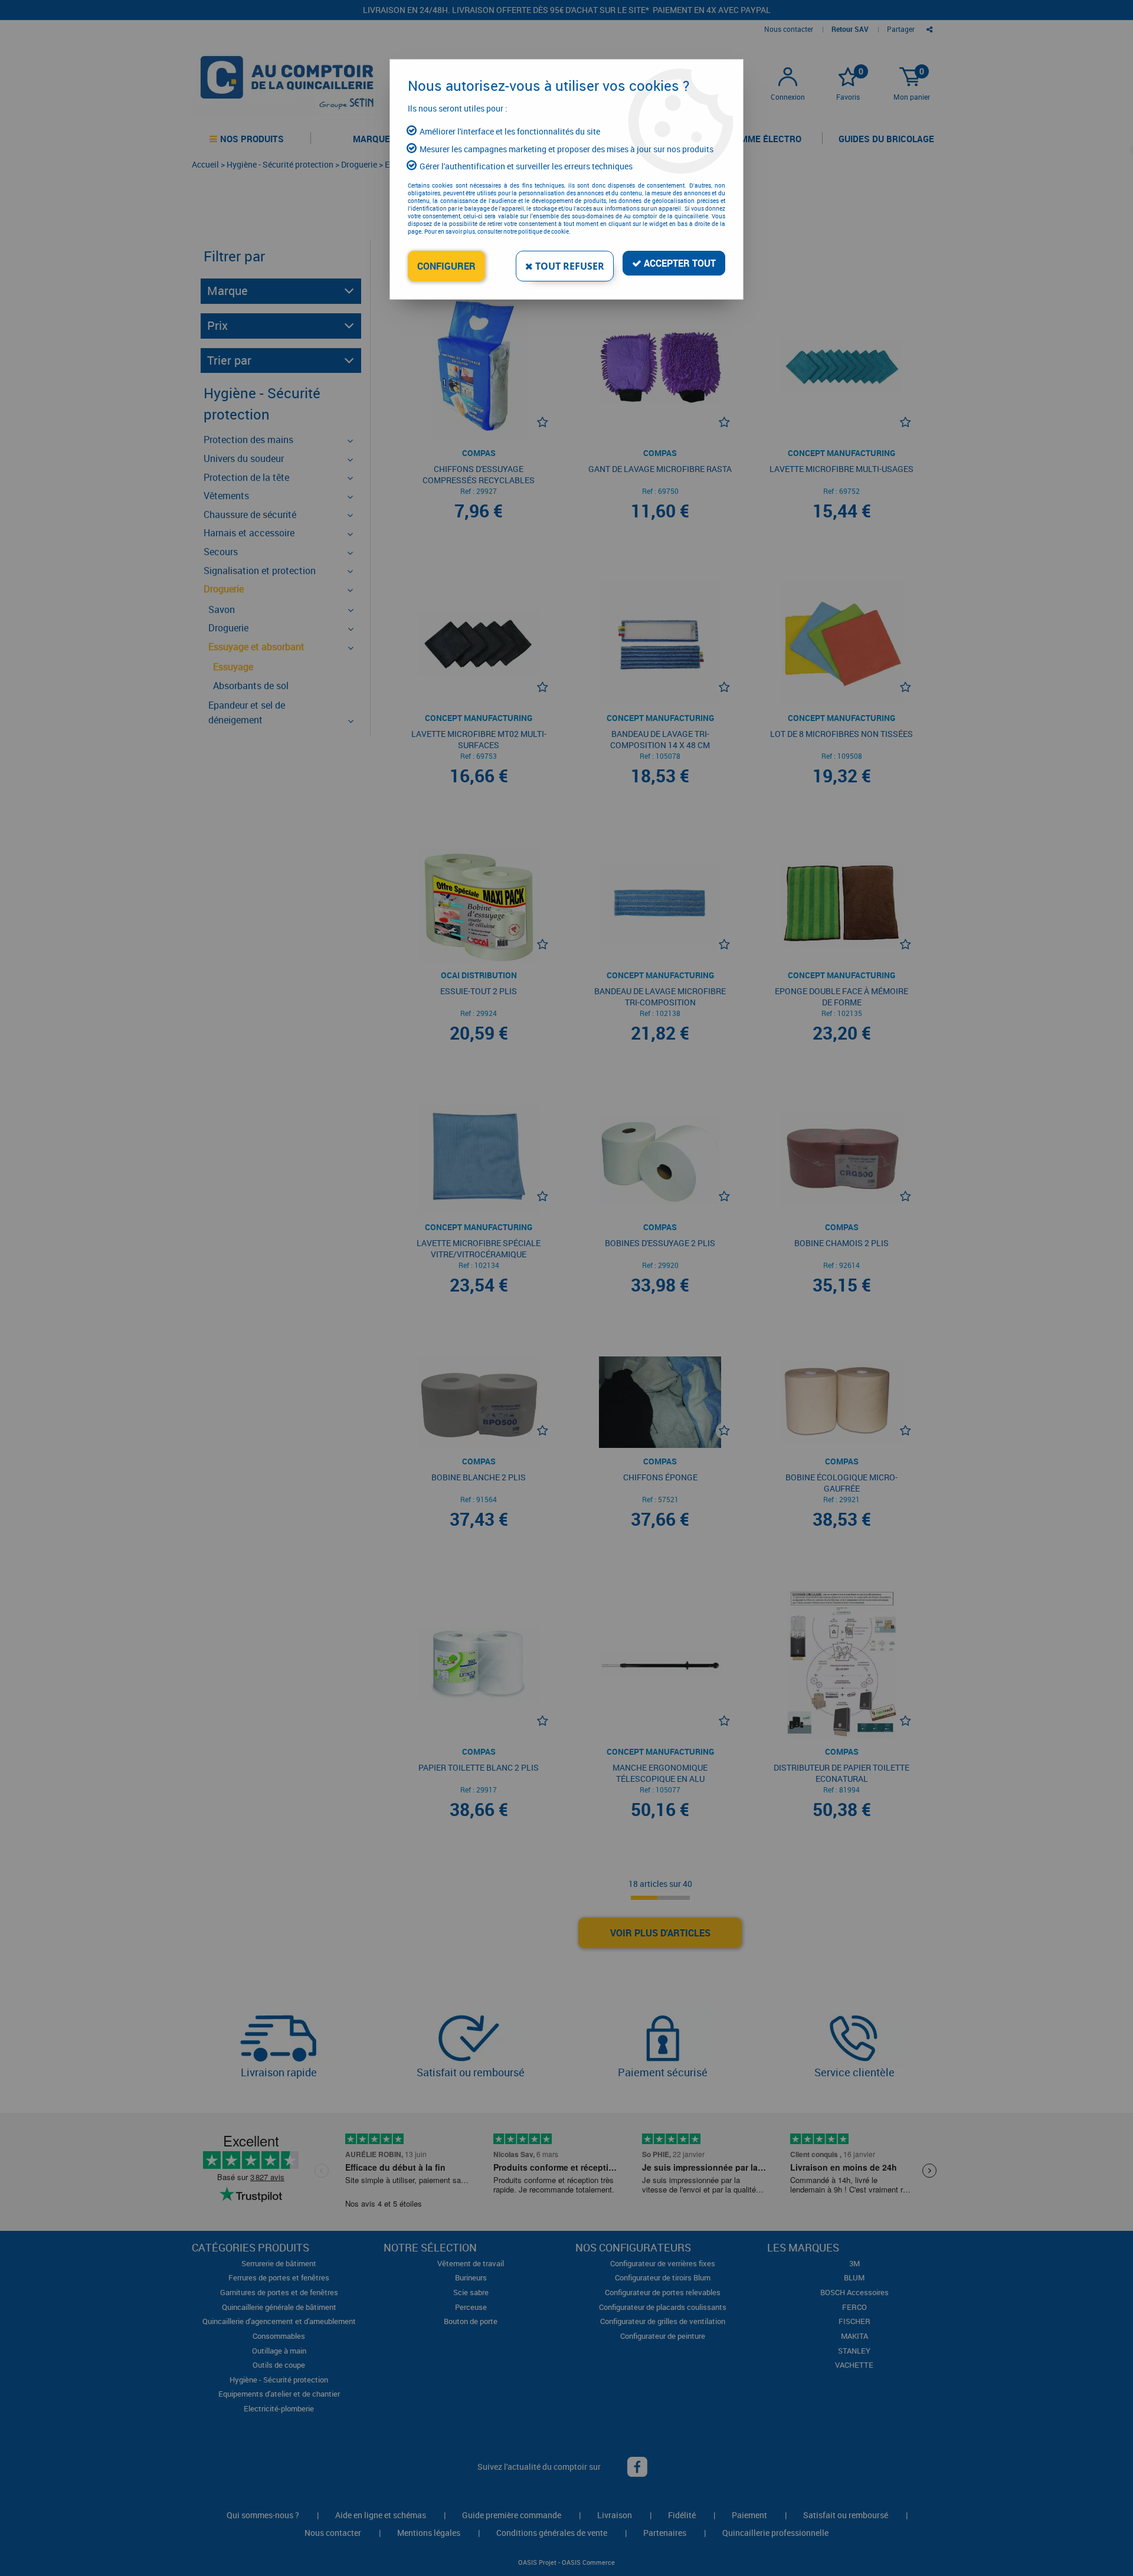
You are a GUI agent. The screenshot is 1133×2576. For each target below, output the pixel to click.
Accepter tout (679, 263)
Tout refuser (569, 266)
